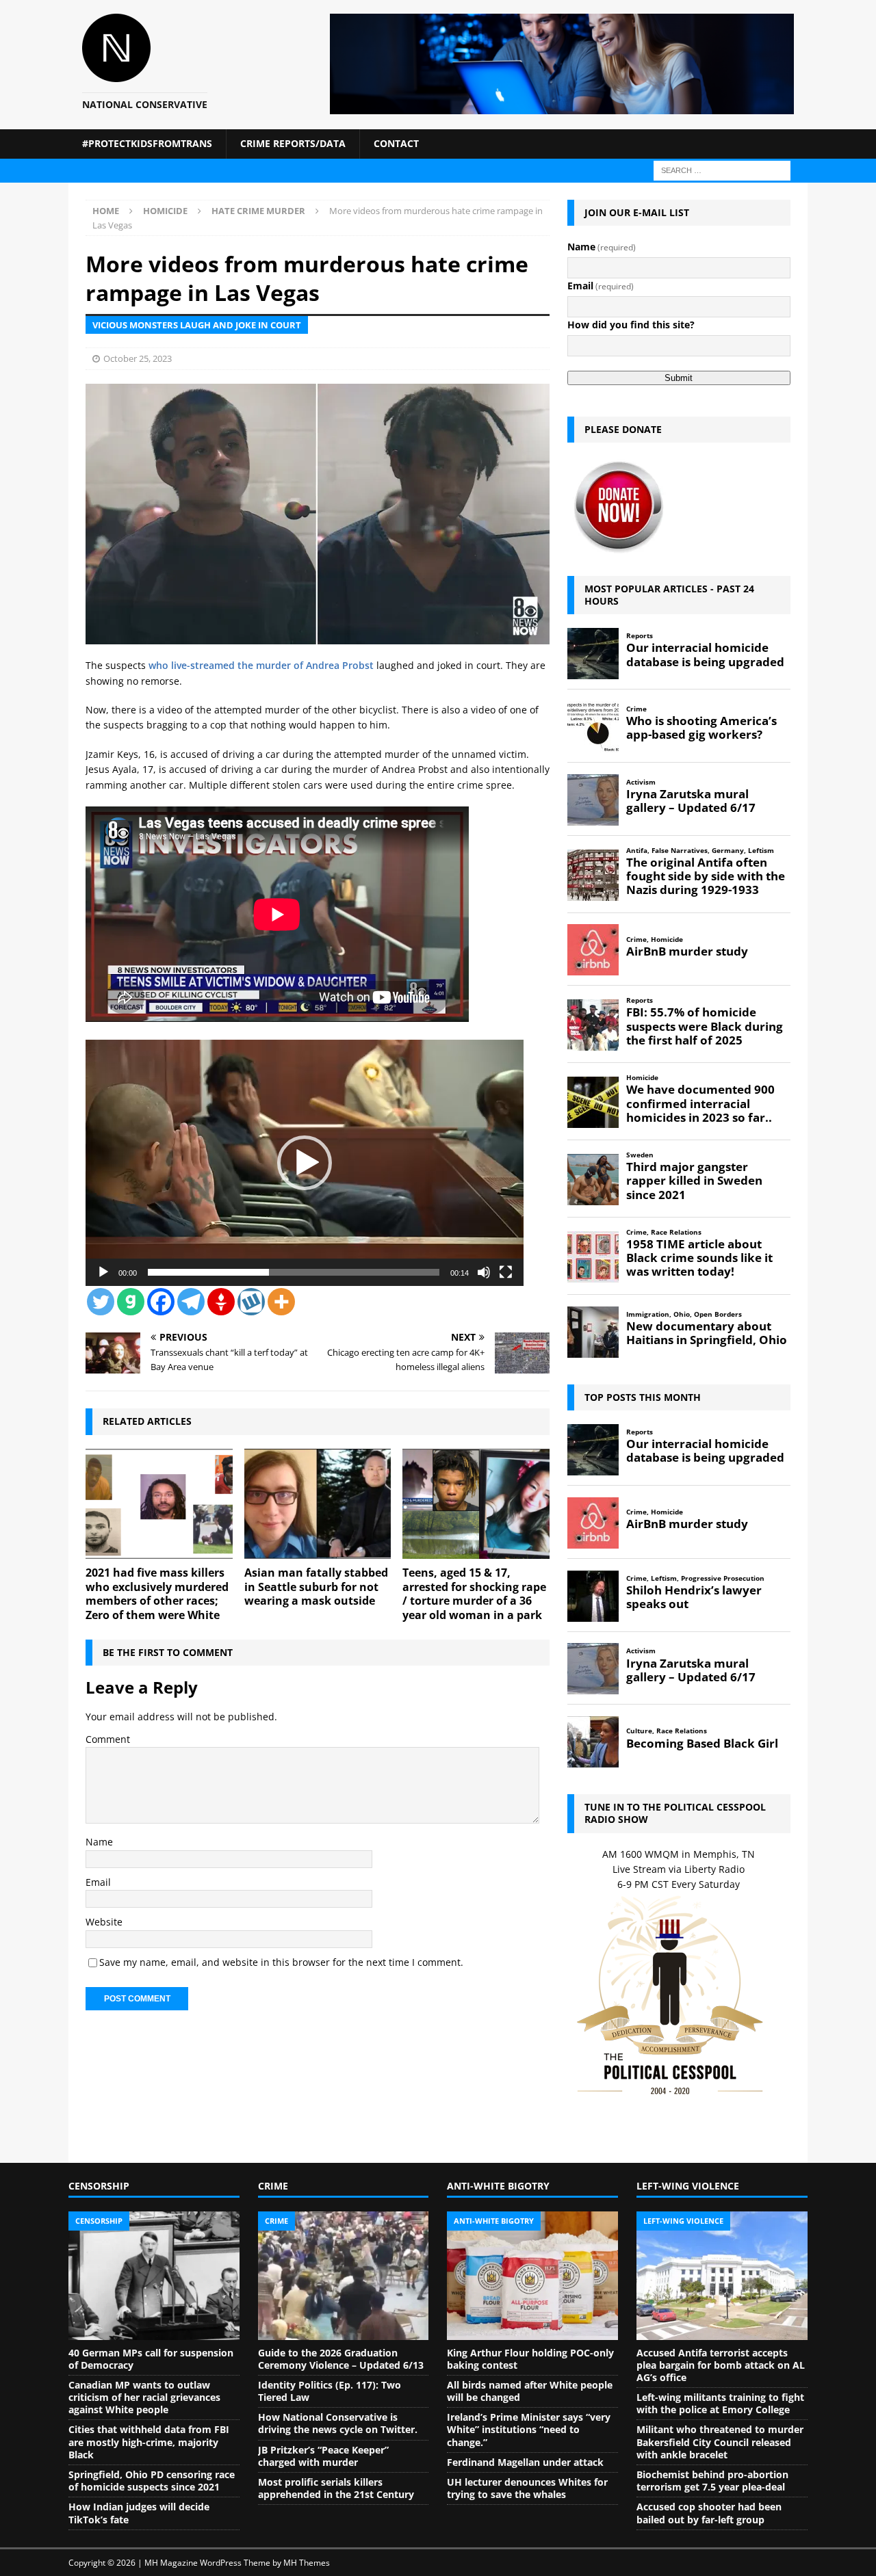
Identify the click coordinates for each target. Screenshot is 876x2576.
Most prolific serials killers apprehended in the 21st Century (336, 2488)
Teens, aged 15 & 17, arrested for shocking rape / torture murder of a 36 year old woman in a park (474, 1594)
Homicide (165, 211)
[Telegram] (191, 1302)
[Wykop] (251, 1302)
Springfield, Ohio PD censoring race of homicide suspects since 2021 (152, 2481)
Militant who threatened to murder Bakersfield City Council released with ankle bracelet (720, 2442)
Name (99, 1842)
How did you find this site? (631, 325)
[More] (281, 1302)
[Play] (103, 1272)
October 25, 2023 (138, 358)
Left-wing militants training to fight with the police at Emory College (720, 2403)
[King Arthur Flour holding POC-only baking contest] (532, 2276)
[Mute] (484, 1272)
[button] (305, 1163)
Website (104, 1922)
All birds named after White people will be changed (530, 2391)
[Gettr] (221, 1302)
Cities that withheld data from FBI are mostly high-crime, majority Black (149, 2442)
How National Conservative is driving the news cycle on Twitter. (338, 2423)
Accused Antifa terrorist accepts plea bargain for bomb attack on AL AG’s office (721, 2365)
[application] (305, 1163)
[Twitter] (101, 1302)
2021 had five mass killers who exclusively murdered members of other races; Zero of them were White (157, 1594)
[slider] (294, 1272)
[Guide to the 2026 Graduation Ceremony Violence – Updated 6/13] (344, 2276)
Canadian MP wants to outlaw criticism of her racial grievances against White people (144, 2397)
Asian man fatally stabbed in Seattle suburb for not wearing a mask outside (316, 1587)
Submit (679, 378)
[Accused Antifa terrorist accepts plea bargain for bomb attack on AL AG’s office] (722, 2276)
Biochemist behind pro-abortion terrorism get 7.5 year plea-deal (712, 2481)
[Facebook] (161, 1302)
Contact (396, 143)
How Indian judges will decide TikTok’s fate (139, 2513)
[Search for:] (722, 169)
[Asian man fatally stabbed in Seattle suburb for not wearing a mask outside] (318, 1504)
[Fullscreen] (506, 1272)
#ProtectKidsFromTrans (147, 143)
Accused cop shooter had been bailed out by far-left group (709, 2513)
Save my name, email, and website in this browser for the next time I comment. (281, 1962)
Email (98, 1882)
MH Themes (307, 2563)
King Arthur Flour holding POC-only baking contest (530, 2359)
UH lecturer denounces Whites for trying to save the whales (527, 2488)
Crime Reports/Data (293, 143)
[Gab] (131, 1302)
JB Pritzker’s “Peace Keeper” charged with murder (323, 2456)
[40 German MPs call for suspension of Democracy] (154, 2276)
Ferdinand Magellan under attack (525, 2462)
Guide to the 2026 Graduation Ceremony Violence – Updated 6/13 (341, 2359)
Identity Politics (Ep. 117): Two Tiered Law (330, 2391)
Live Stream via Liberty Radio (679, 1869)
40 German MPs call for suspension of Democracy (151, 2359)
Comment (108, 1739)
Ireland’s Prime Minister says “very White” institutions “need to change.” (529, 2429)
